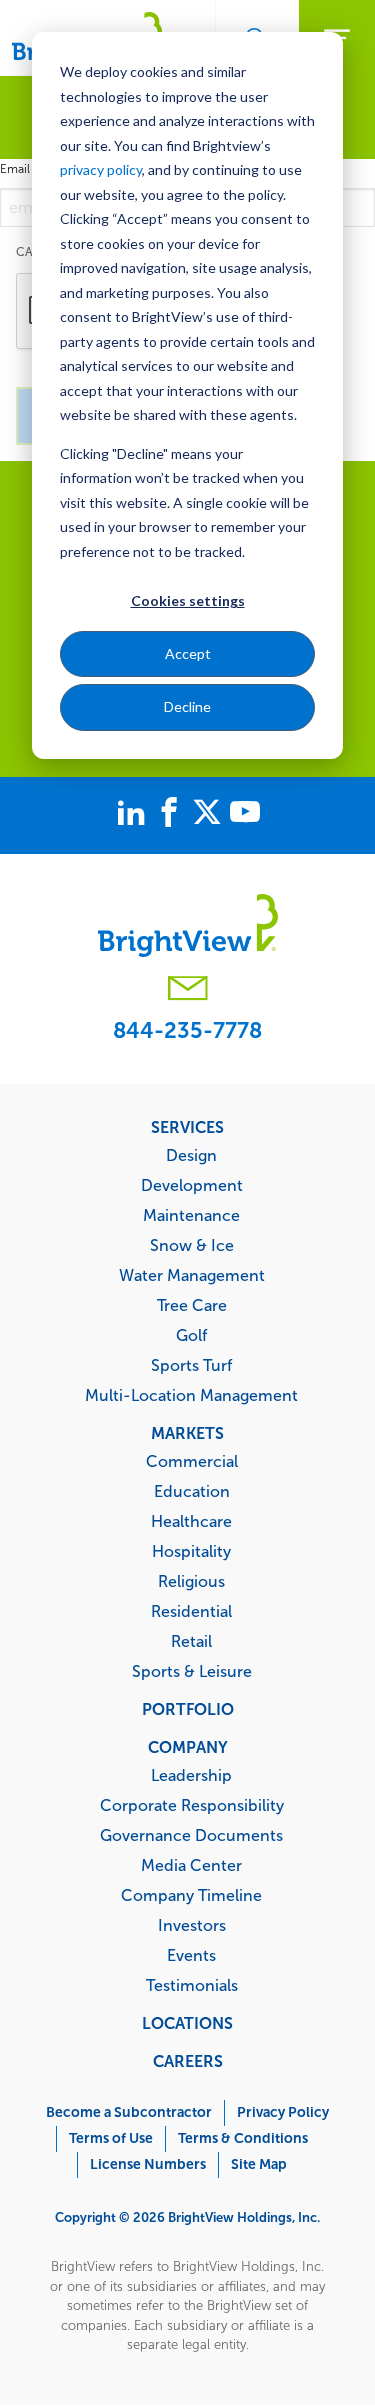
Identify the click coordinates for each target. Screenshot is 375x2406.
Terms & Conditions (243, 2138)
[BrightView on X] (211, 815)
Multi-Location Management (191, 1395)
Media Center (191, 1865)
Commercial (192, 1461)
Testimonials (192, 1985)
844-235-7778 (187, 1030)
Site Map (259, 2164)
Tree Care (192, 1305)
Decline (187, 706)
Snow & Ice (192, 1245)
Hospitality (191, 1551)
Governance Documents (191, 1835)
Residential (191, 1611)
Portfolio (188, 1709)
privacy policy (101, 169)
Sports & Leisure (192, 1671)
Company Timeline (191, 1895)
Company (188, 1747)
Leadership (191, 1775)
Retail (191, 1641)
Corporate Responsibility (192, 1805)
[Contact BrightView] (188, 990)
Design (191, 1155)
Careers (188, 2061)
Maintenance (191, 1215)
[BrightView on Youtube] (245, 815)
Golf (191, 1335)
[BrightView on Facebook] (173, 815)
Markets (187, 1433)
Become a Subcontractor (129, 2112)
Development (192, 1185)
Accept (188, 653)
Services (187, 1127)
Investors (192, 1925)
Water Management (192, 1275)
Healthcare (191, 1521)
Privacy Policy (283, 2112)
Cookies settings (188, 600)
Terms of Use (111, 2138)
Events (191, 1955)
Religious (191, 1581)
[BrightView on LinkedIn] (135, 815)
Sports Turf (191, 1365)
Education (192, 1491)
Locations (187, 2023)
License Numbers (148, 2164)
